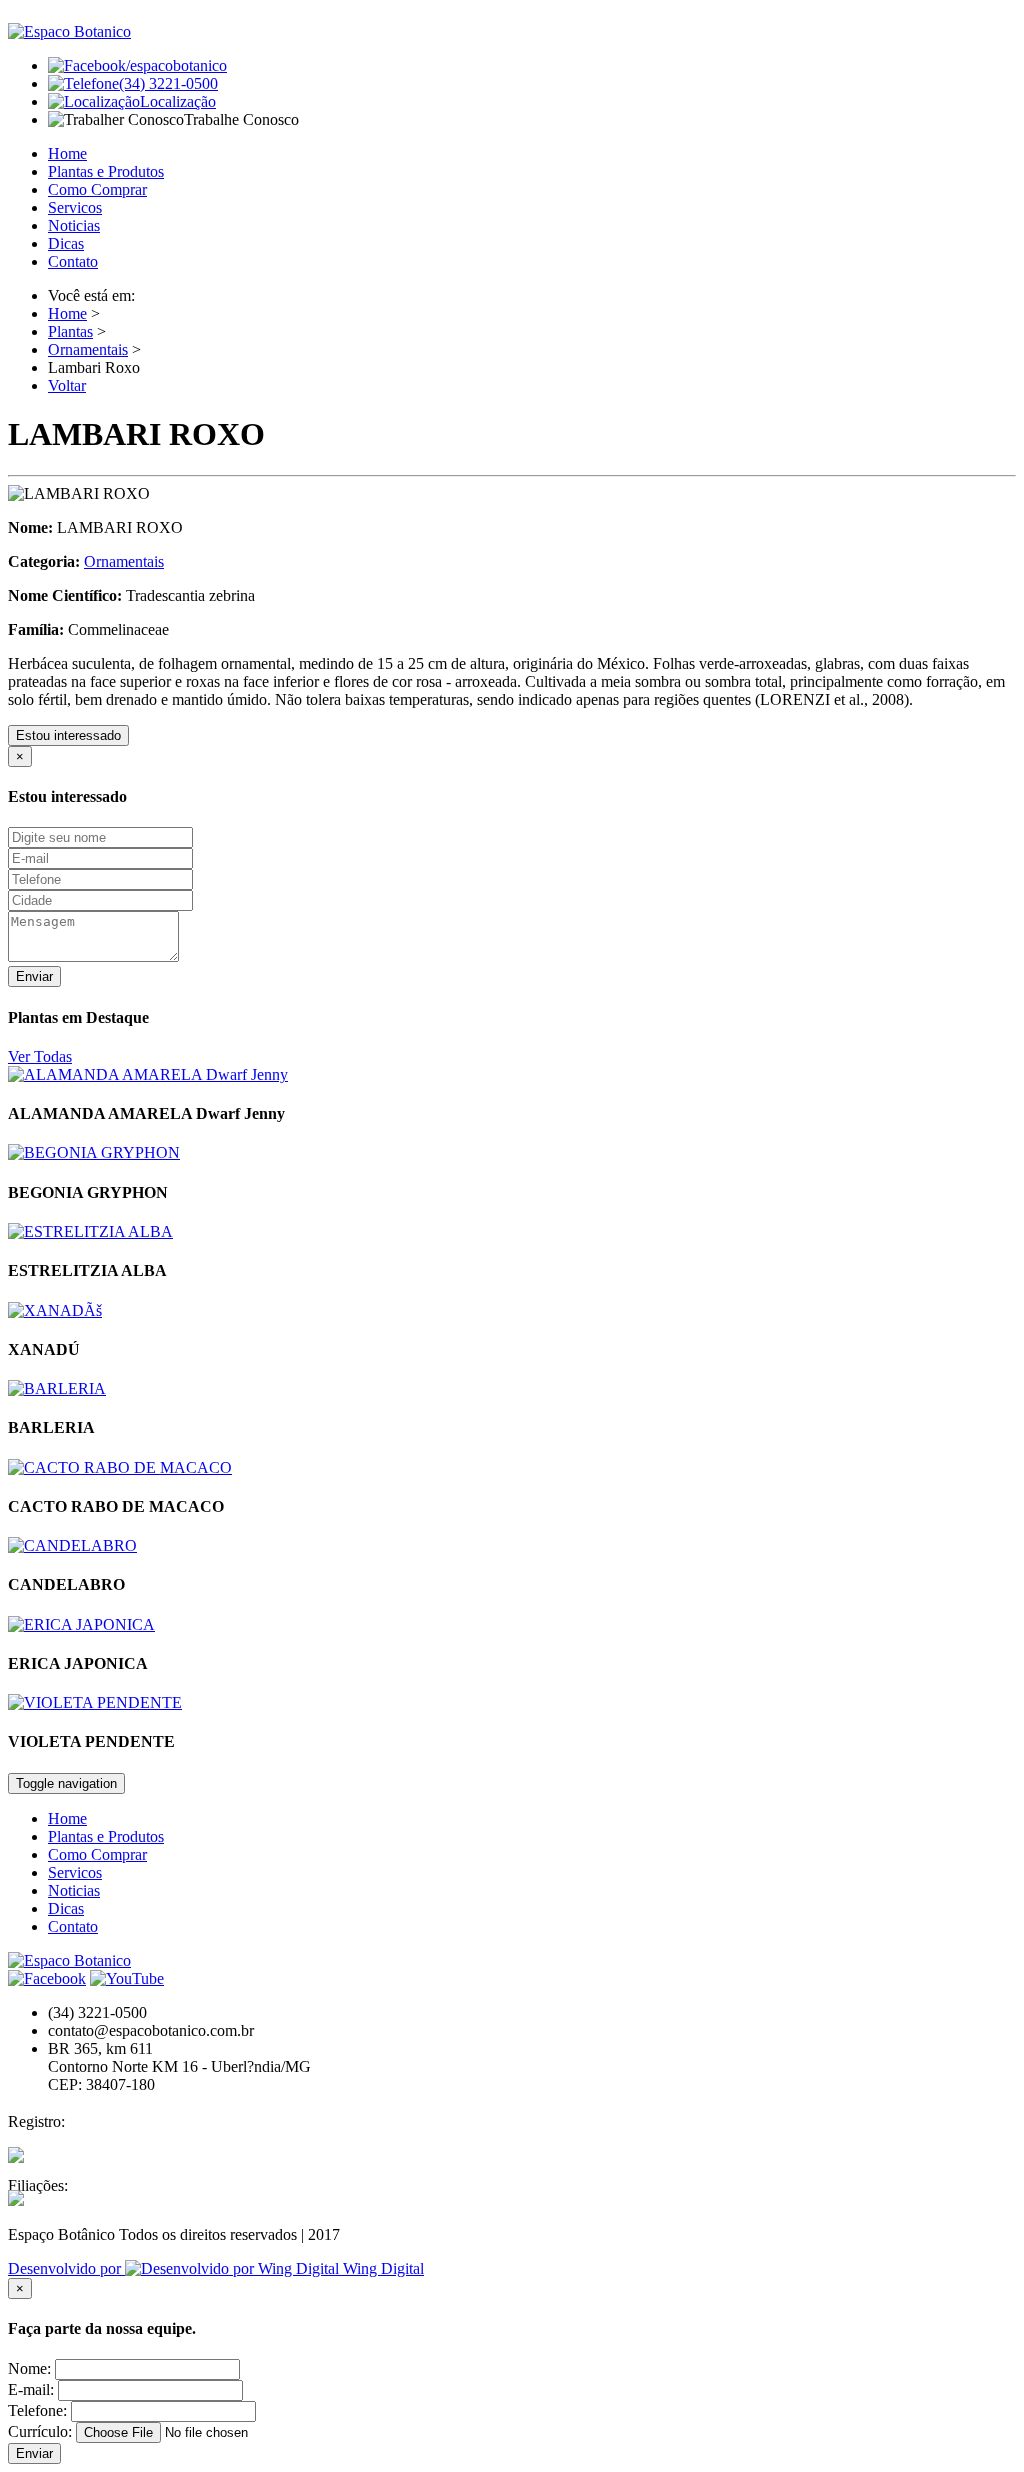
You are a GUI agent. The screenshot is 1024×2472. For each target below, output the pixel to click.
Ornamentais (88, 349)
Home (67, 153)
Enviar (34, 976)
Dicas (66, 243)
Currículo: (40, 2431)
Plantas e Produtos (106, 171)
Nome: (29, 2368)
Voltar (67, 385)
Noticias (74, 225)
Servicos (75, 207)
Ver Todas (40, 1056)
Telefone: (37, 2410)
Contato (73, 261)
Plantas (70, 331)
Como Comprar (97, 189)
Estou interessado (68, 735)
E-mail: (31, 2389)
